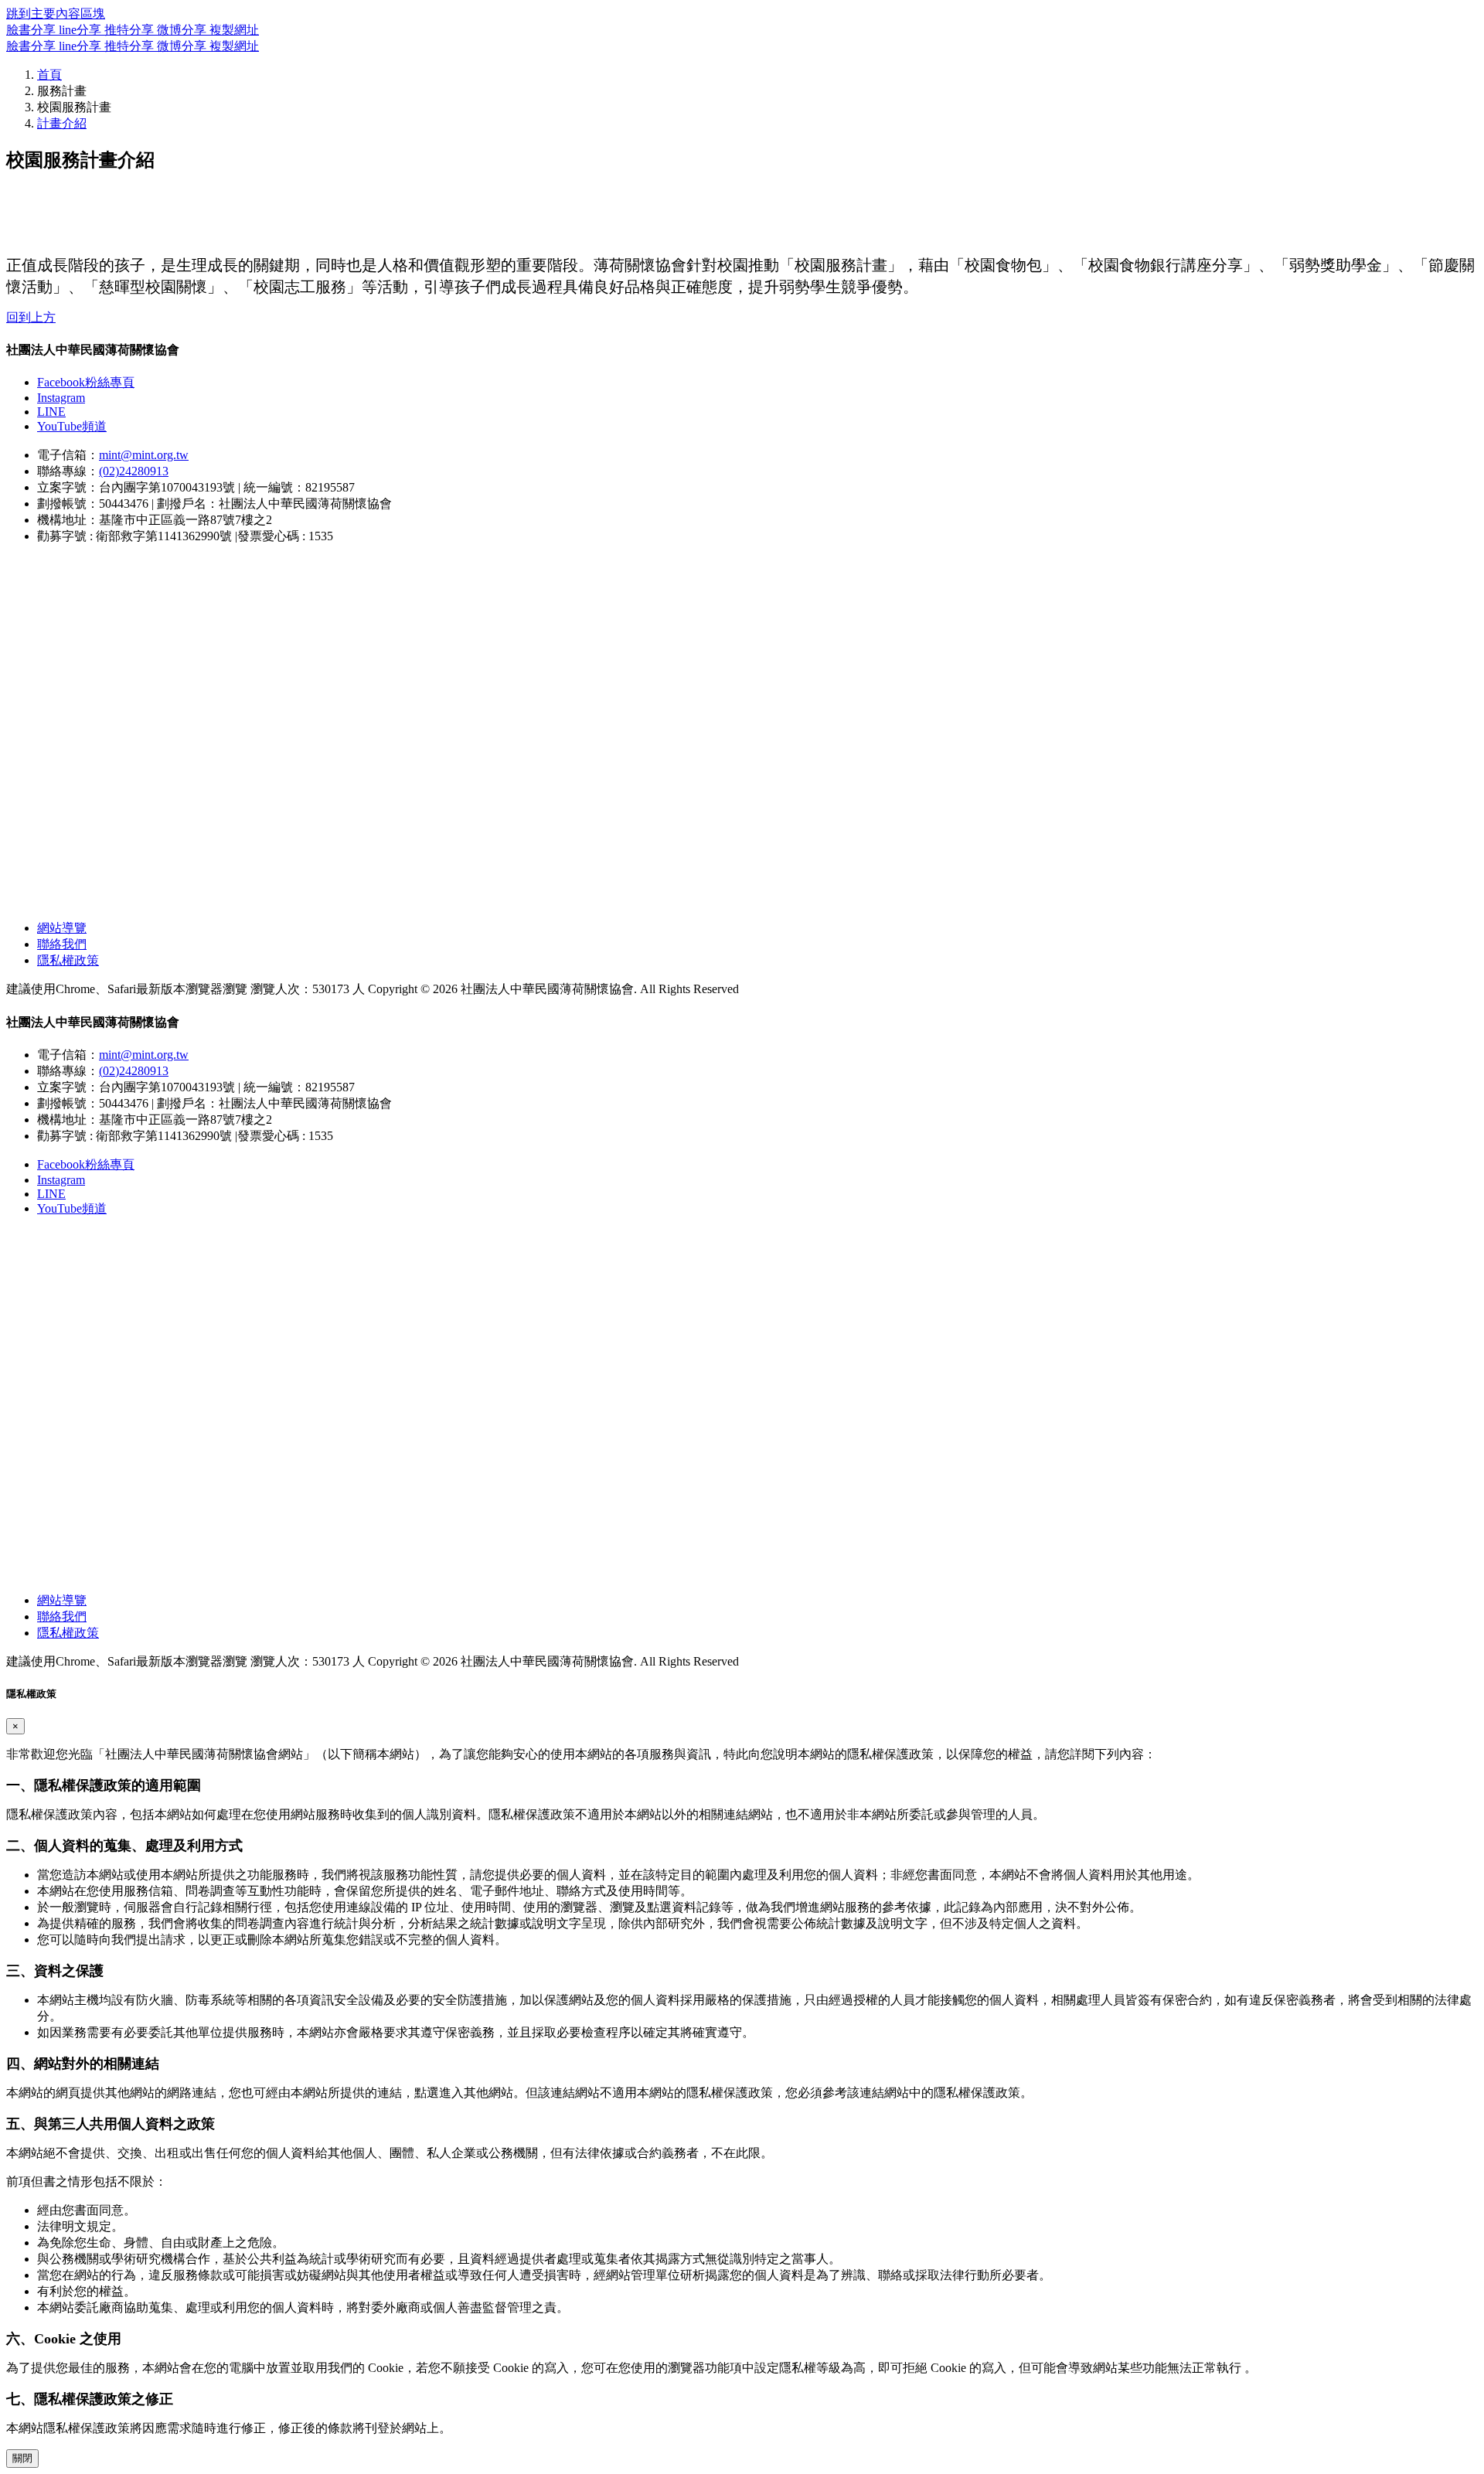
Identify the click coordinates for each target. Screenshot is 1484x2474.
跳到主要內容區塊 (56, 14)
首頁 (49, 75)
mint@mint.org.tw (144, 455)
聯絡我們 (62, 944)
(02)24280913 (134, 471)
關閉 (22, 2458)
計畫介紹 (62, 123)
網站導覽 (62, 928)
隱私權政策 (68, 960)
